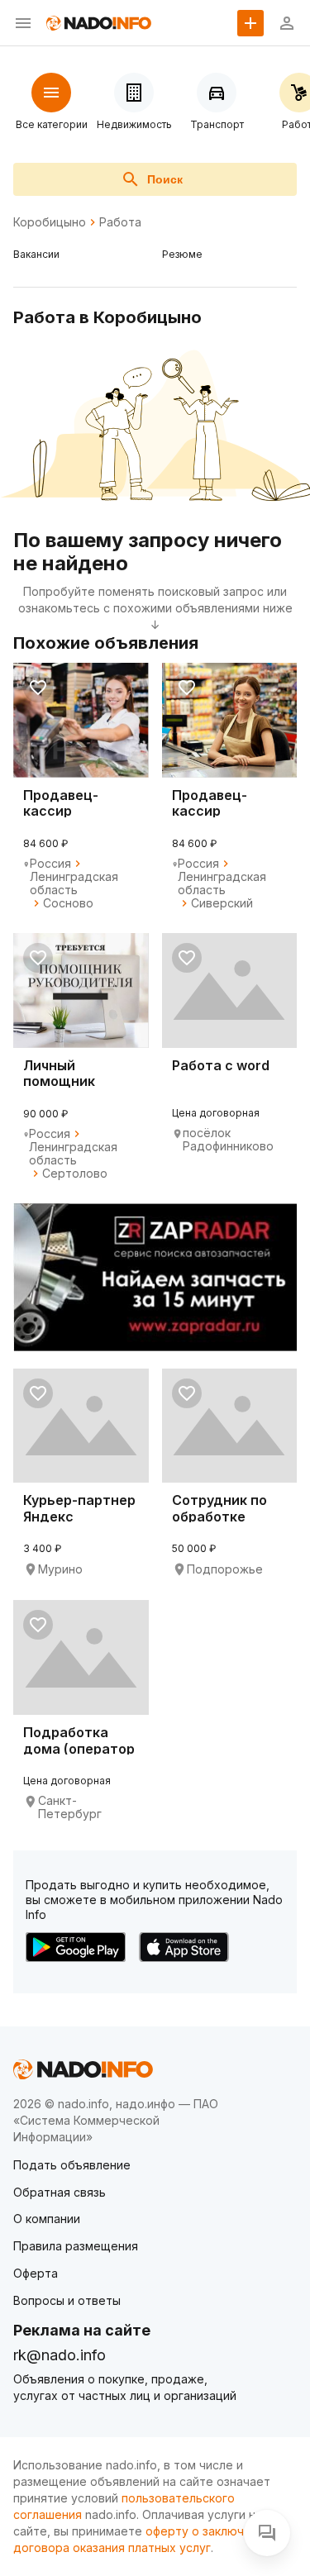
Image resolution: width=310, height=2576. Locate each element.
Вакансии (36, 254)
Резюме (182, 254)
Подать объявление (72, 2165)
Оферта (36, 2273)
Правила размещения (76, 2246)
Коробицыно (50, 222)
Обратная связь (60, 2192)
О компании (47, 2219)
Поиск (165, 179)
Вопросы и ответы (67, 2300)
